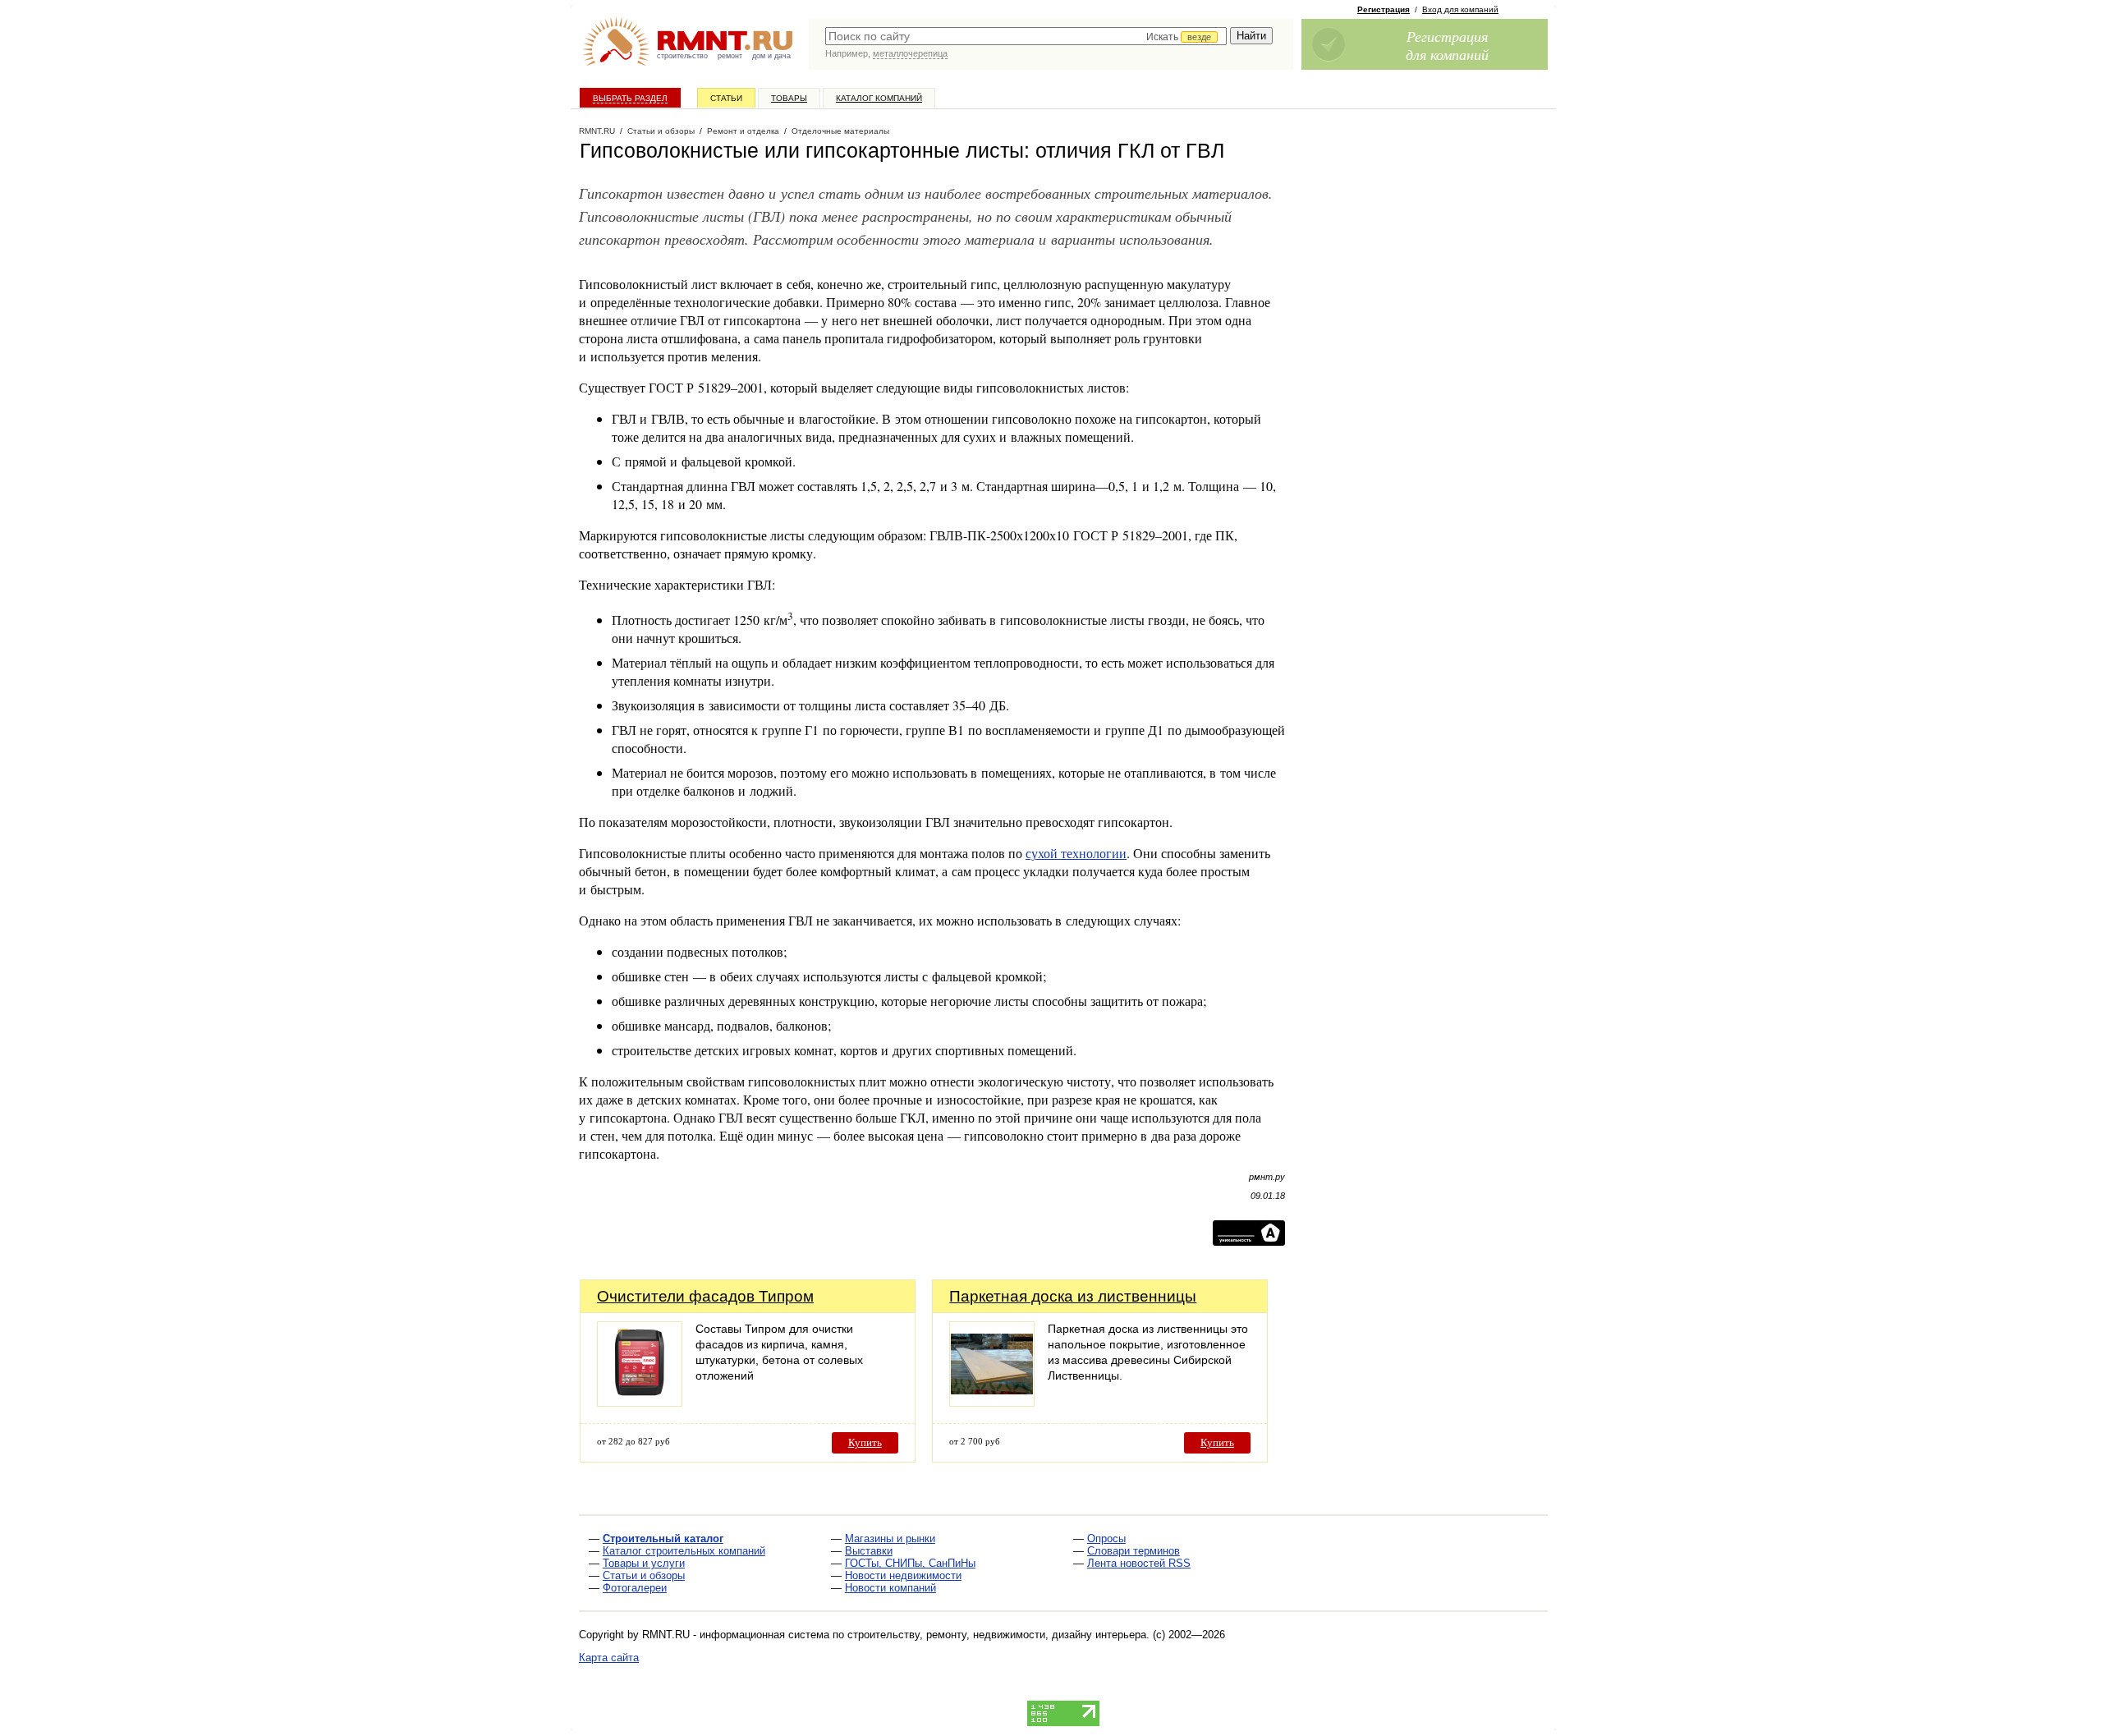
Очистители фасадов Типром (705, 1296)
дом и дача (771, 56)
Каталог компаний (879, 98)
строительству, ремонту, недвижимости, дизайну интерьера (997, 1635)
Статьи (726, 98)
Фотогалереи (635, 1588)
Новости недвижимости (903, 1575)
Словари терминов (1134, 1551)
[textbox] (1026, 36)
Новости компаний (890, 1588)
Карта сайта (609, 1658)
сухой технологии (1076, 853)
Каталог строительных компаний (684, 1551)
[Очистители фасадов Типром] (640, 1402)
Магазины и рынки (890, 1539)
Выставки (869, 1551)
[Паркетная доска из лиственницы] (992, 1402)
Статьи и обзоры (644, 1575)
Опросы (1106, 1539)
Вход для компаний (1460, 9)
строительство (682, 56)
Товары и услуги (644, 1563)
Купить (865, 1442)
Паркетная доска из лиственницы (1073, 1296)
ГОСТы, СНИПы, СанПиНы (910, 1563)
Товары (789, 98)
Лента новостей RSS (1139, 1563)
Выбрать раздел (630, 98)
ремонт (730, 56)
